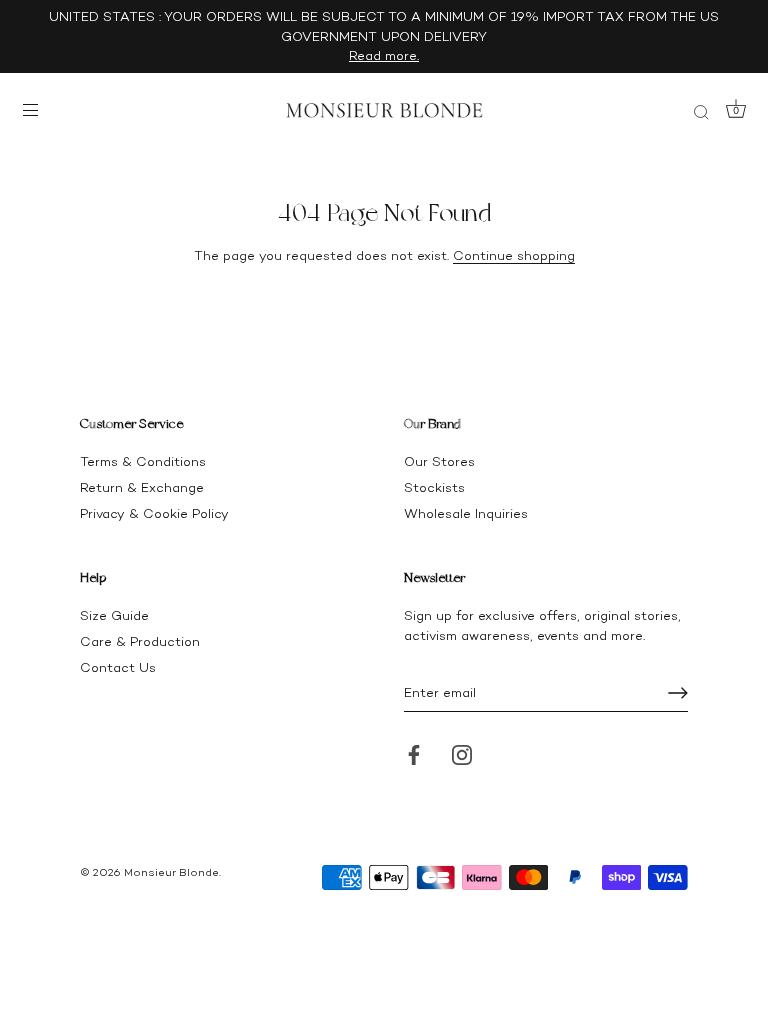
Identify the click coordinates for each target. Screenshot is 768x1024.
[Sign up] (678, 693)
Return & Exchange (142, 487)
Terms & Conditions (143, 461)
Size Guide (114, 615)
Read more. (384, 55)
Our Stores (439, 461)
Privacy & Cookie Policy (154, 513)
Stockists (434, 487)
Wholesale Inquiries (466, 513)
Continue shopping (514, 255)
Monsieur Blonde (171, 872)
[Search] (701, 113)
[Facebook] (414, 753)
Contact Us (118, 667)
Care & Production (140, 641)
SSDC (148, 888)
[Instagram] (462, 753)
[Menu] (35, 110)
